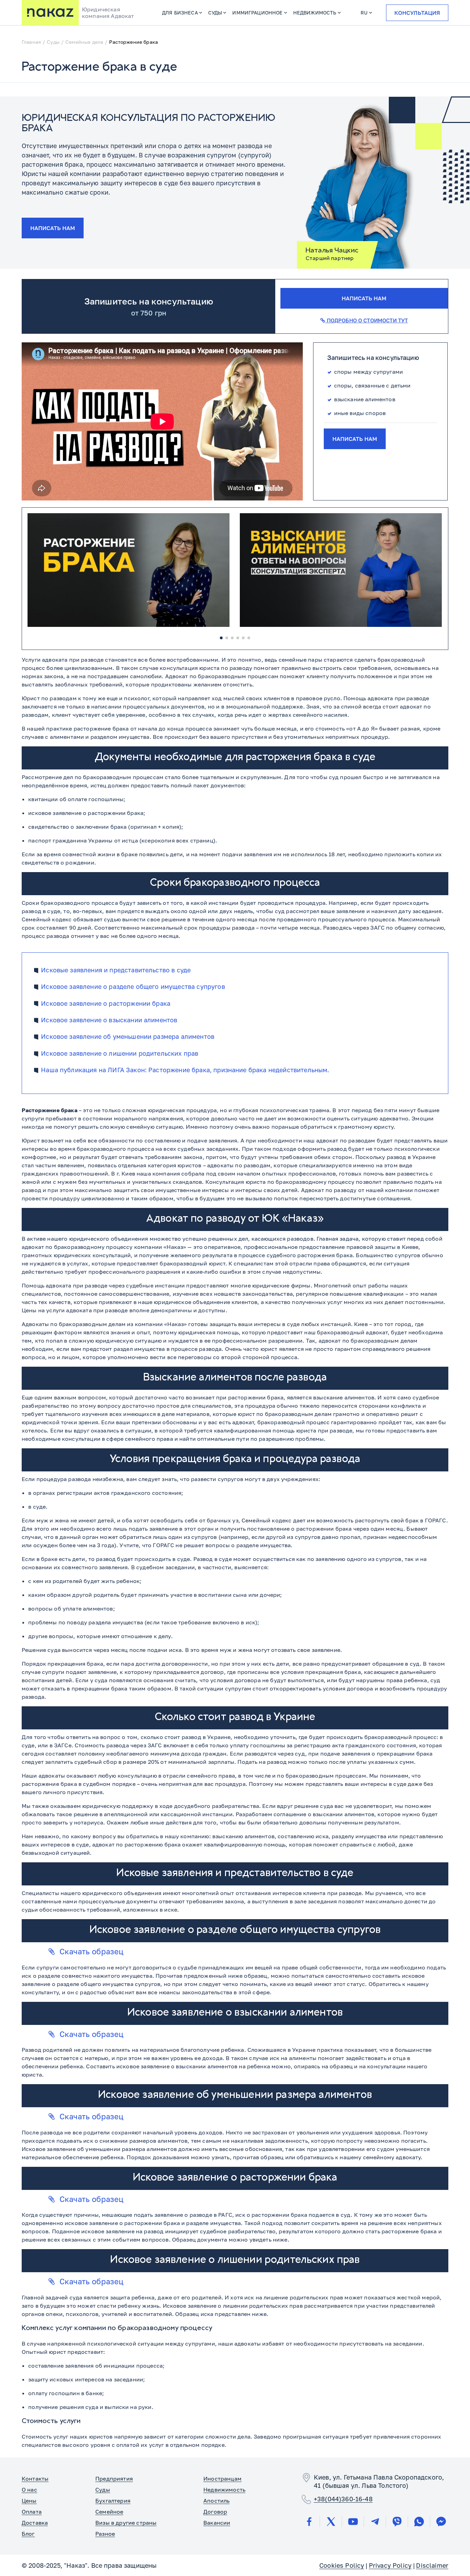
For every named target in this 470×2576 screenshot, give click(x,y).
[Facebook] (309, 2522)
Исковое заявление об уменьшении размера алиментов (128, 1037)
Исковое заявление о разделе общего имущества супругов (133, 987)
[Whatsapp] (419, 2522)
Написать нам (53, 228)
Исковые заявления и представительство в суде (116, 970)
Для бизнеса (180, 13)
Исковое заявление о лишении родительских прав (120, 1053)
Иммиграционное (257, 13)
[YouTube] (353, 2522)
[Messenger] (441, 2522)
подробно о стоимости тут (366, 320)
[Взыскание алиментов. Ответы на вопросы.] (341, 570)
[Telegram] (375, 2522)
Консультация (417, 13)
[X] (331, 2522)
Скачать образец (92, 1951)
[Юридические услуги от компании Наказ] (50, 13)
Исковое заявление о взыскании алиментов (109, 1020)
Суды (215, 13)
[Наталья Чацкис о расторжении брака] (129, 570)
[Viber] (397, 2522)
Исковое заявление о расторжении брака (106, 1003)
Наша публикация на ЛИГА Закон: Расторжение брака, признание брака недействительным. (185, 1070)
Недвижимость (315, 13)
